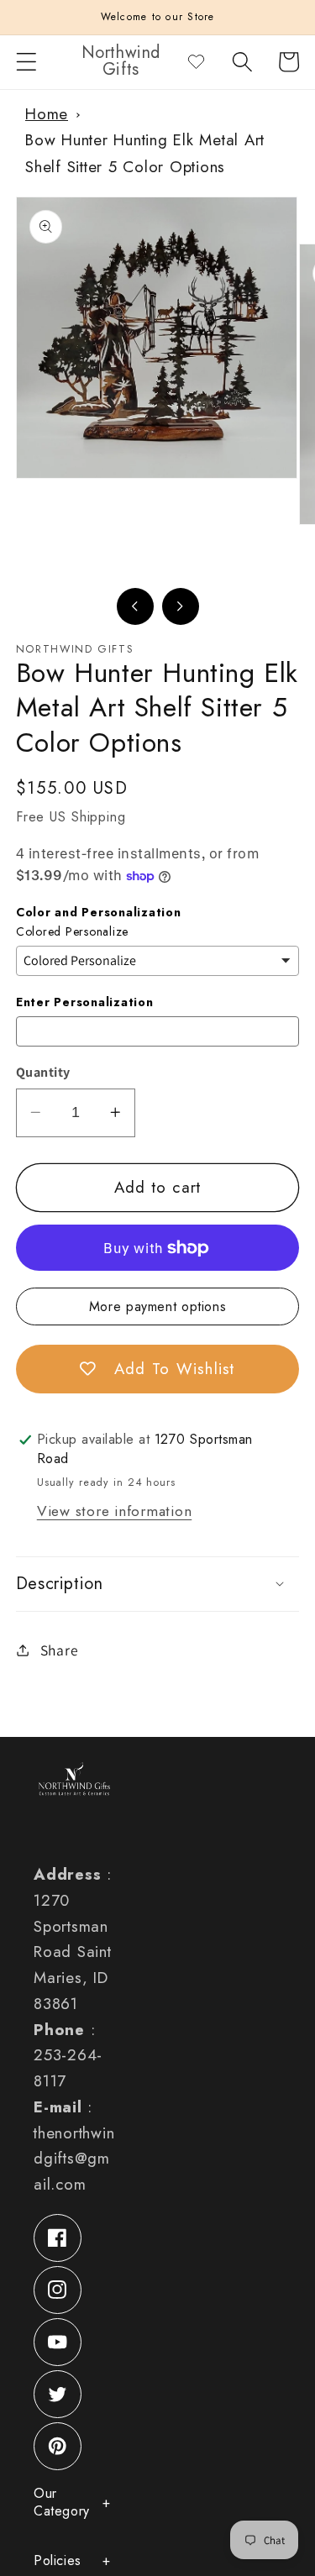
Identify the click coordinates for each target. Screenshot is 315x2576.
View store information (115, 1511)
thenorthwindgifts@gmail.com (74, 2159)
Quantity (43, 1072)
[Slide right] (181, 606)
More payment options (158, 1306)
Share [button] (60, 1650)
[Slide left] (135, 606)
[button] (26, 62)
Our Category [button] (62, 2502)
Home (47, 114)
